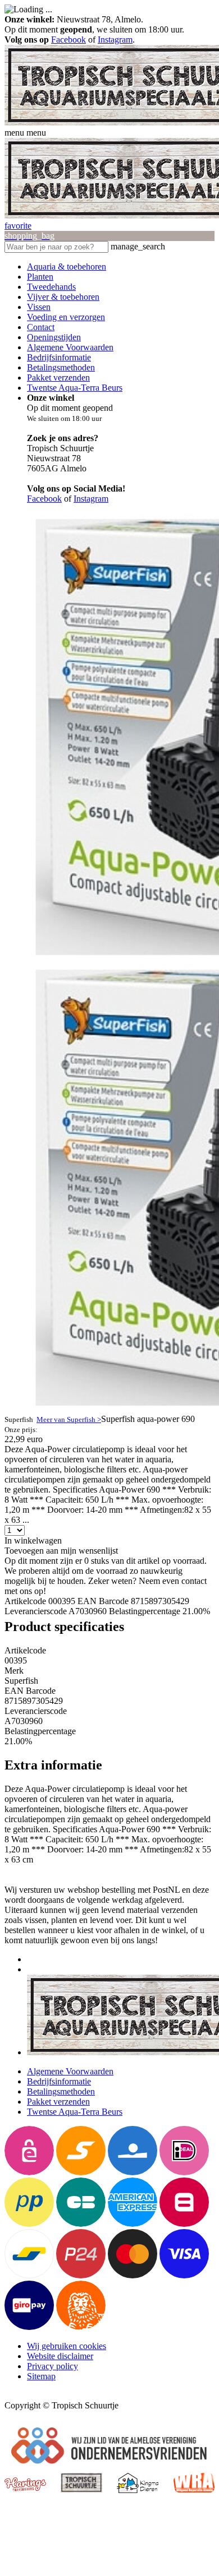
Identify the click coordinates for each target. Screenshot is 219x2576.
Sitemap (41, 2376)
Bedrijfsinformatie (59, 357)
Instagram (115, 40)
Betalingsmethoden (61, 367)
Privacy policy (53, 2366)
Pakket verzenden (58, 377)
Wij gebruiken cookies (67, 2346)
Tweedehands (51, 287)
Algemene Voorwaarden (70, 347)
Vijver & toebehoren (63, 297)
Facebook (69, 40)
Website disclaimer (60, 2356)
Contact (41, 327)
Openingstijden (54, 337)
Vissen (39, 307)
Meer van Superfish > (69, 1419)
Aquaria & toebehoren (67, 267)
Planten (40, 277)
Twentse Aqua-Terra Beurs (75, 388)
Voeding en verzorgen (66, 317)
